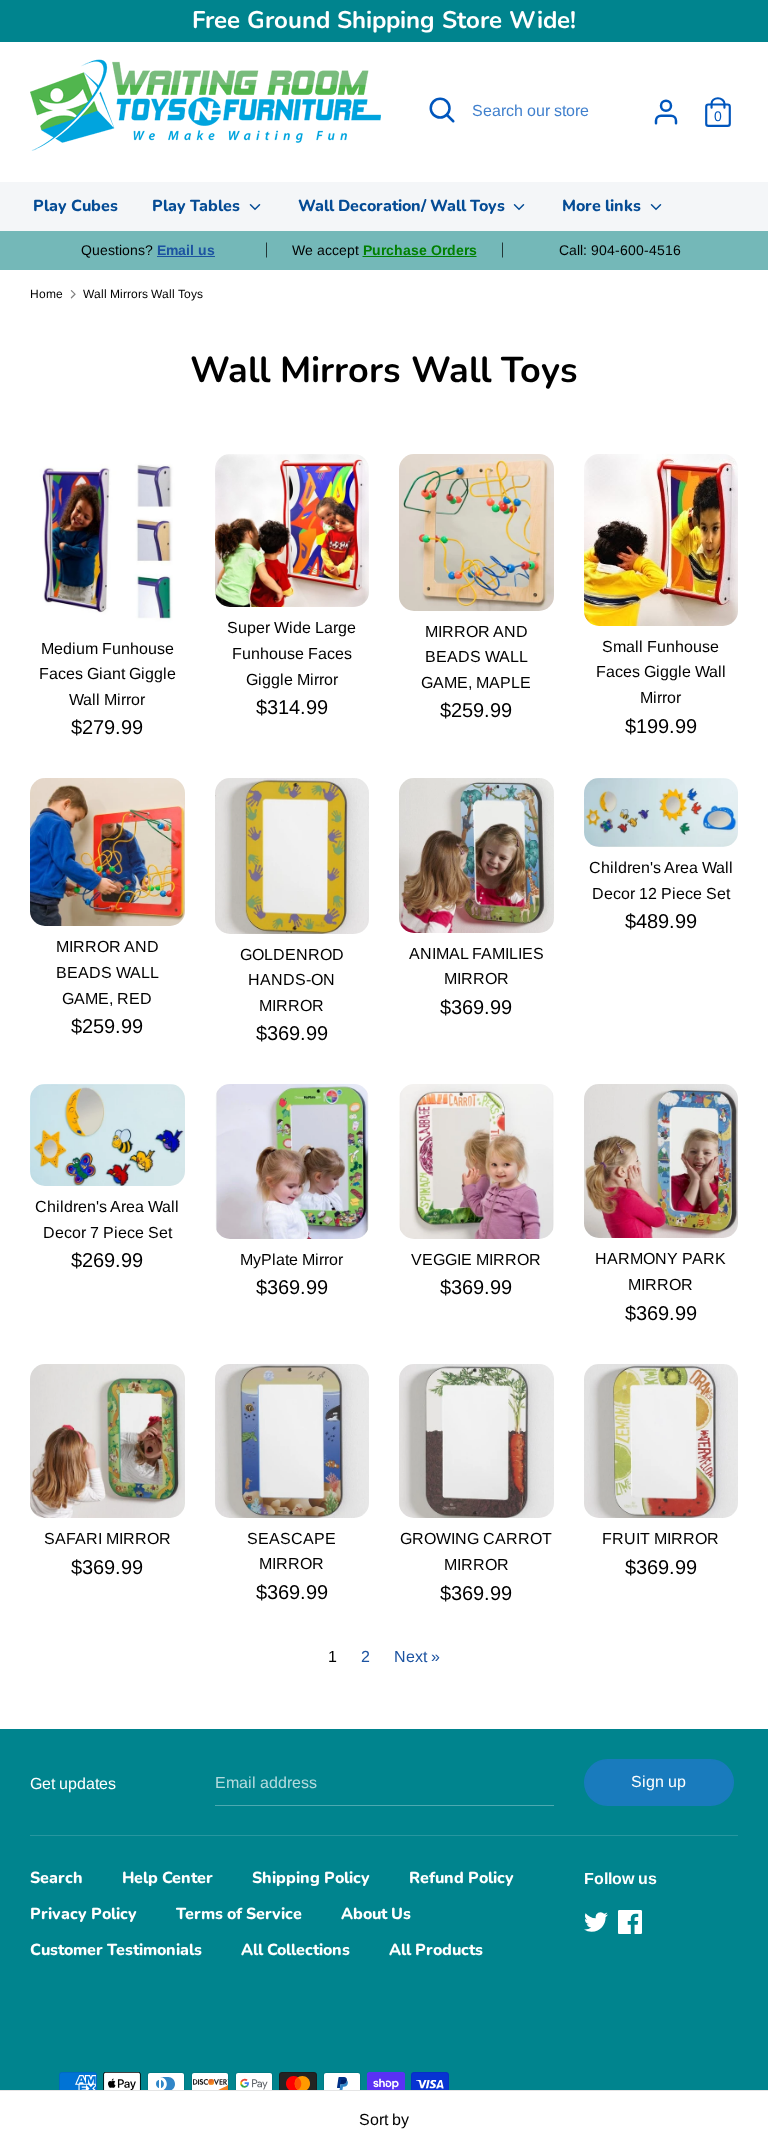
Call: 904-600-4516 (620, 250)
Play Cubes (75, 206)
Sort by (384, 2119)
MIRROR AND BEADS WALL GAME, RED (107, 972)
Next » (417, 1656)
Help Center (167, 1878)
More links (603, 206)
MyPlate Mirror (291, 1259)
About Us (376, 1914)
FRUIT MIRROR (660, 1538)
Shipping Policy (311, 1878)
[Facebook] (632, 1922)
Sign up (658, 1781)
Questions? (148, 250)
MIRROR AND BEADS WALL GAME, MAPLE (476, 657)
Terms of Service (239, 1914)
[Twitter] (598, 1922)
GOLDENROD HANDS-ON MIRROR (292, 980)
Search (56, 1878)
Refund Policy (461, 1878)
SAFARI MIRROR (107, 1538)
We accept (384, 250)
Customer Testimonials (116, 1950)
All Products (436, 1950)
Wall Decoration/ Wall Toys (403, 206)
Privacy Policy (83, 1914)
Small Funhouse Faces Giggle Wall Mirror (661, 672)
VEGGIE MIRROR (476, 1259)
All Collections (295, 1950)
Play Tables (198, 206)
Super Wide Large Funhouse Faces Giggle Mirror (291, 653)
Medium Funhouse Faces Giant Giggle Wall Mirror (107, 674)
